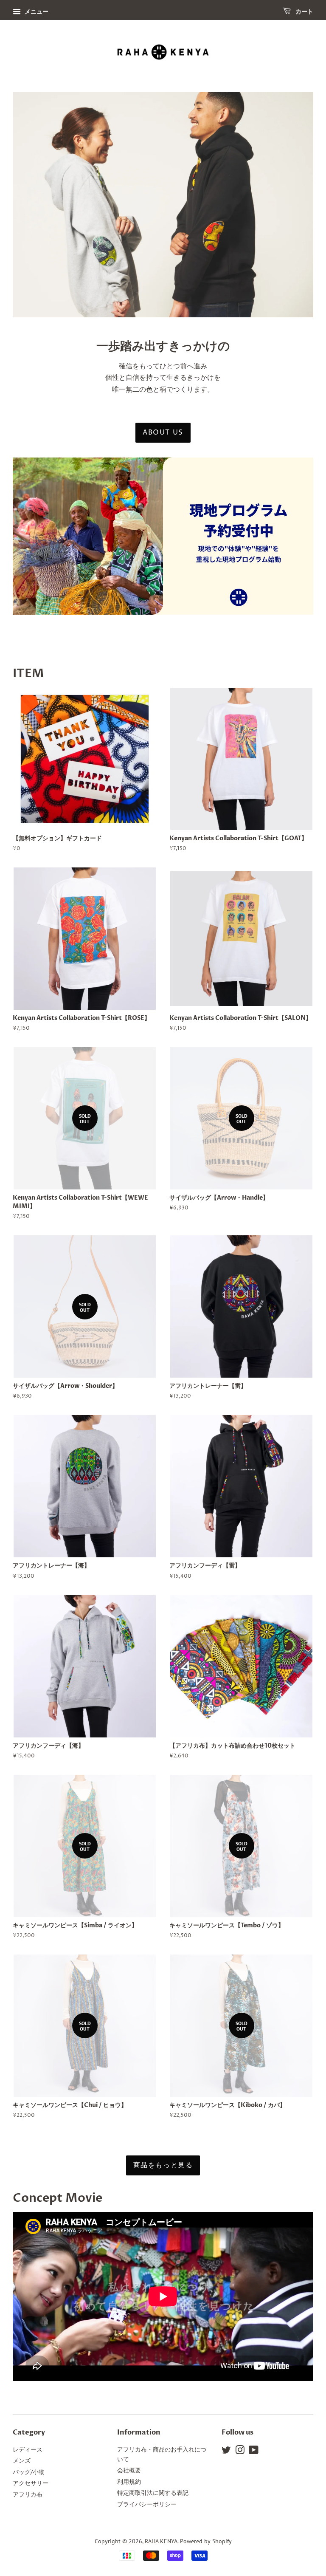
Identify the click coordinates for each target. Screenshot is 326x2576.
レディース (28, 2449)
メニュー (36, 11)
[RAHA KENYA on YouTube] (254, 2452)
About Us (163, 432)
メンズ (22, 2460)
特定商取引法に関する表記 (153, 2493)
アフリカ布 (28, 2494)
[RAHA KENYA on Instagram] (240, 2452)
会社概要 (129, 2470)
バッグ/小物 (29, 2472)
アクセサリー (31, 2483)
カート (304, 12)
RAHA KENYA (161, 2541)
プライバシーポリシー (147, 2504)
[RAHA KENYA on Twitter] (226, 2452)
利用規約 (129, 2482)
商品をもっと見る (163, 2165)
